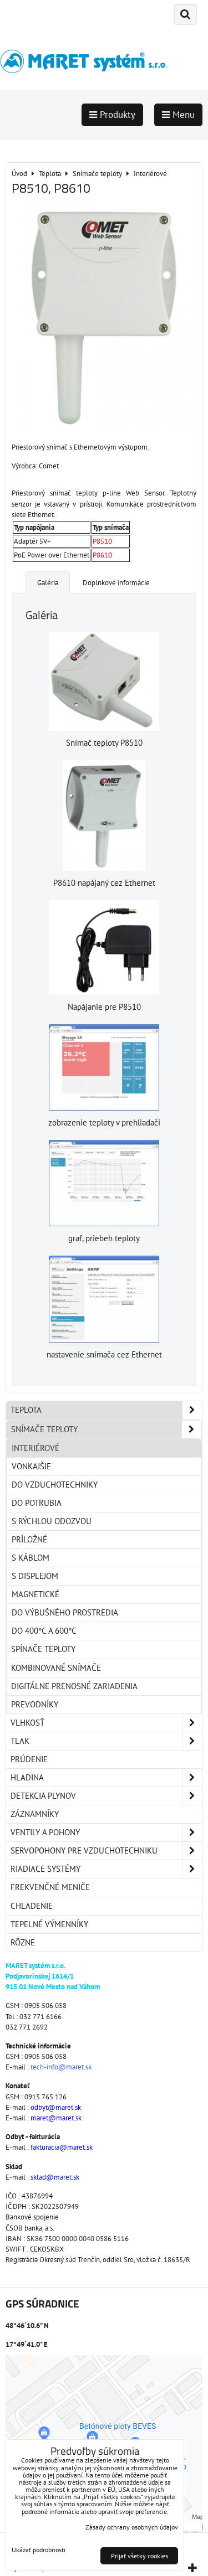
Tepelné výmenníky (49, 1924)
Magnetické (35, 1594)
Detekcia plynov (43, 1796)
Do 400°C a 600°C (44, 1631)
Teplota (26, 1410)
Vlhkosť (27, 1723)
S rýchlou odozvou (52, 1521)
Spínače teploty (43, 1649)
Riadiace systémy (45, 1869)
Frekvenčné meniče (50, 1887)
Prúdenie (29, 1759)
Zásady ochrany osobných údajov (132, 2527)
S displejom (35, 1576)
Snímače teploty (44, 1429)
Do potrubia (37, 1503)
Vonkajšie (31, 1466)
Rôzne (23, 1942)
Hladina (27, 1777)
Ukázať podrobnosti (39, 2550)
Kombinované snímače (56, 1668)
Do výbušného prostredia (65, 1612)
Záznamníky (35, 1814)
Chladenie (32, 1906)
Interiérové (35, 1448)
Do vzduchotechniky (55, 1485)
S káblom (31, 1558)
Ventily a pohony (45, 1832)
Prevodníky (35, 1704)
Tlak (20, 1741)
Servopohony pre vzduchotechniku (84, 1850)
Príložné (29, 1539)
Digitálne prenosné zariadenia (74, 1686)
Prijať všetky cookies (139, 2556)
